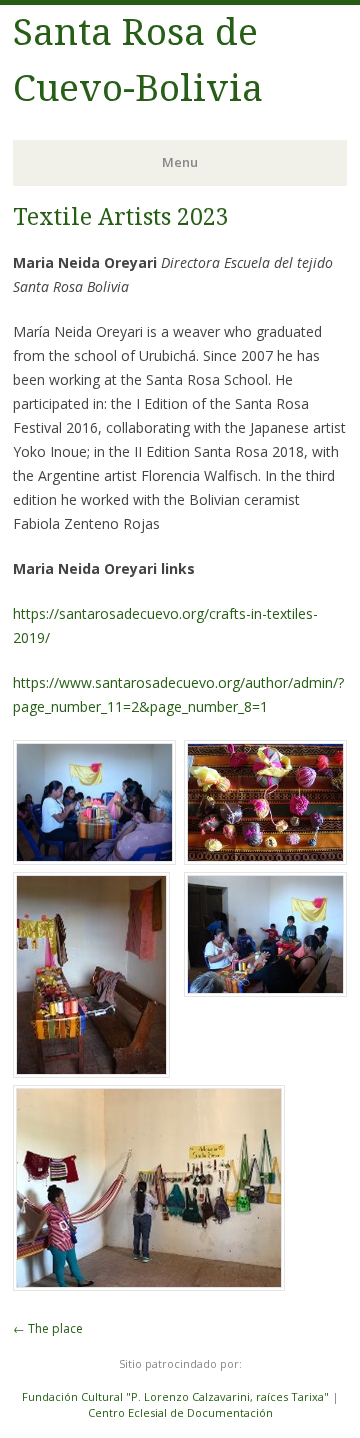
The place (48, 1328)
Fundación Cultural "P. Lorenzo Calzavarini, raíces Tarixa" (175, 1396)
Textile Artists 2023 (121, 217)
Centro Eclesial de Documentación (180, 1412)
